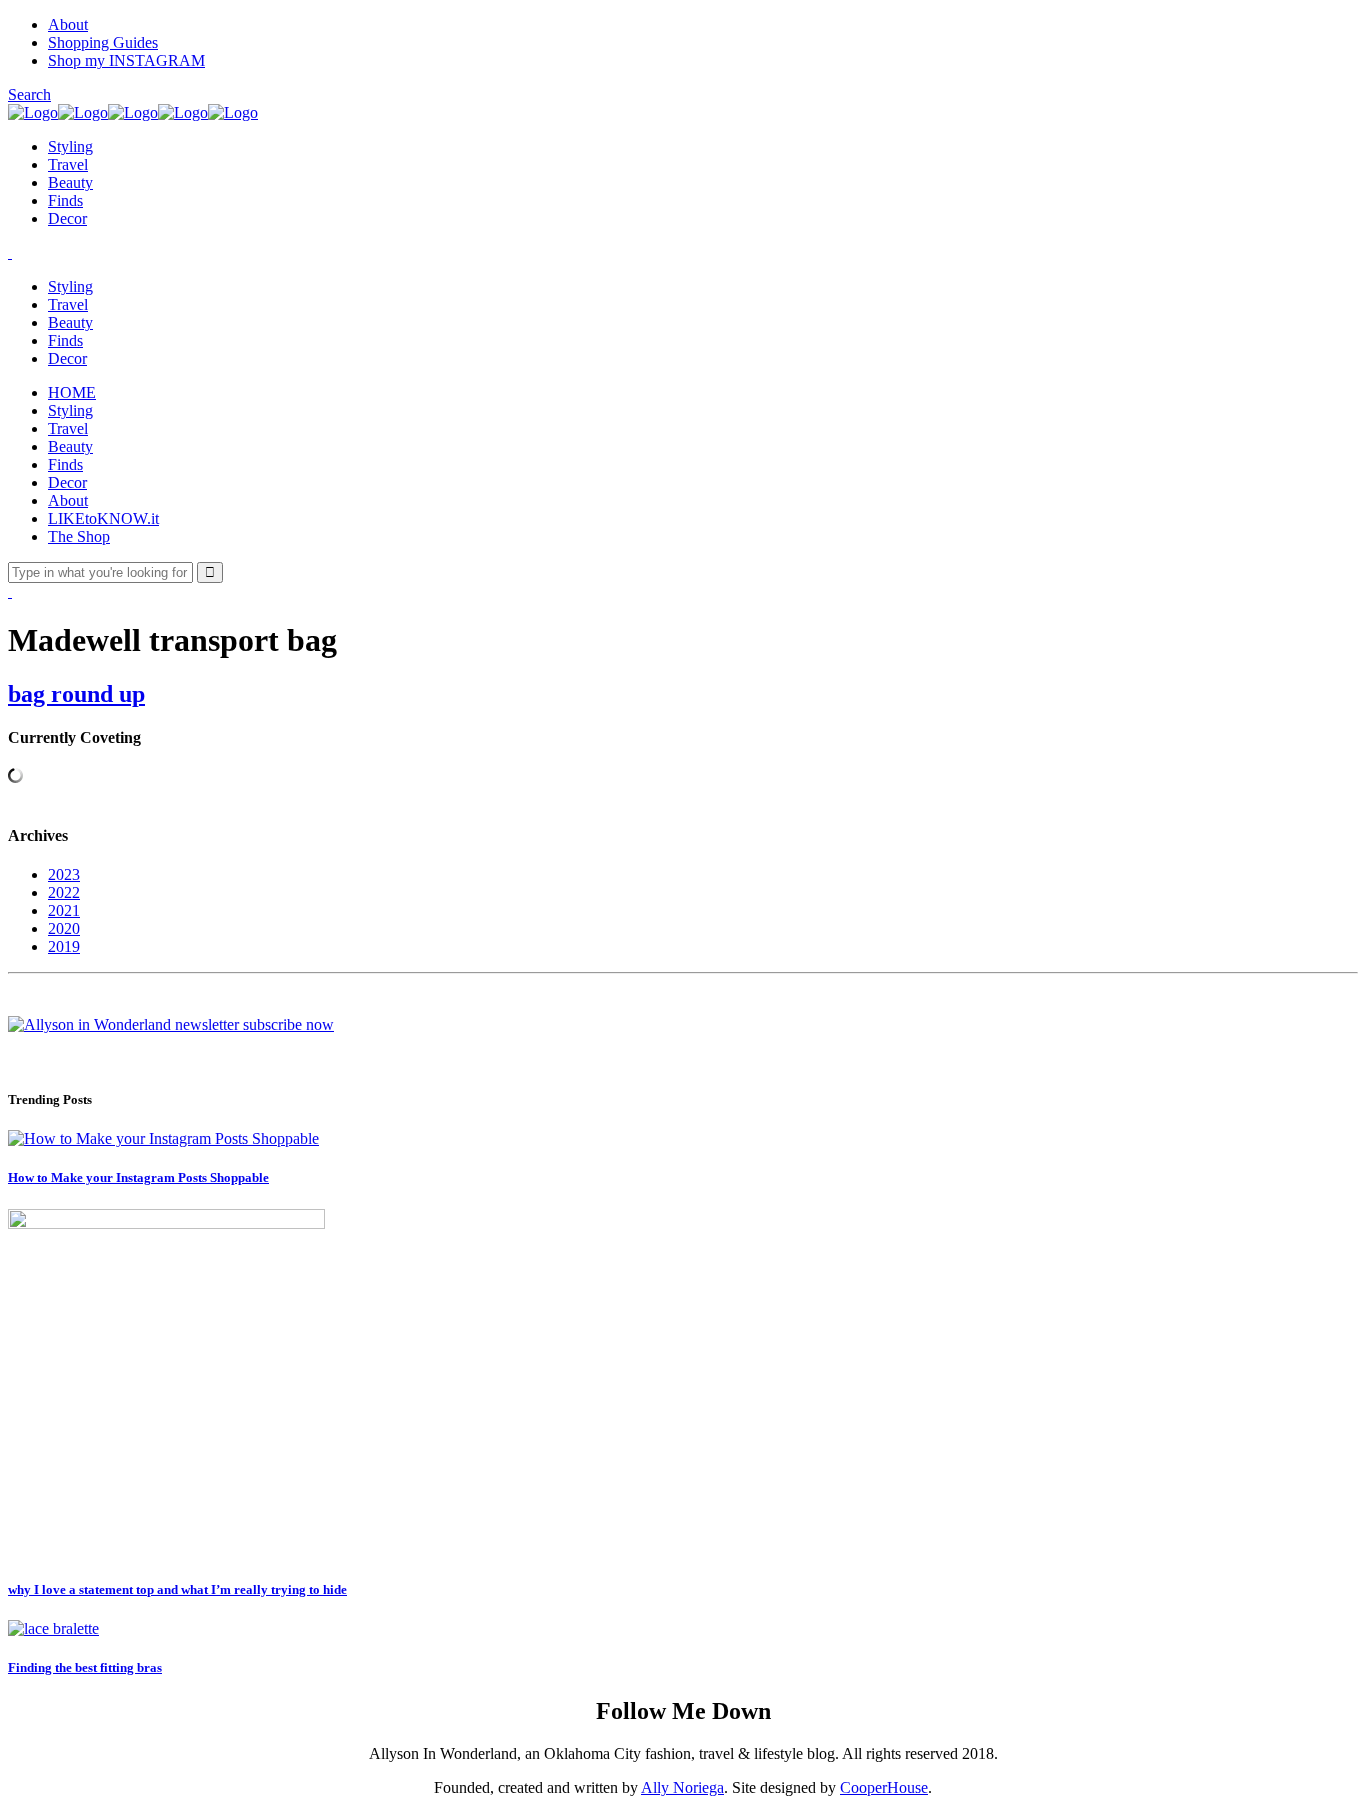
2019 (64, 946)
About (68, 24)
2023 (64, 874)
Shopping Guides (103, 42)
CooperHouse (884, 1787)
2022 (64, 892)
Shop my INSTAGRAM (126, 60)
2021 (64, 910)
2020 (64, 928)
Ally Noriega (682, 1787)
